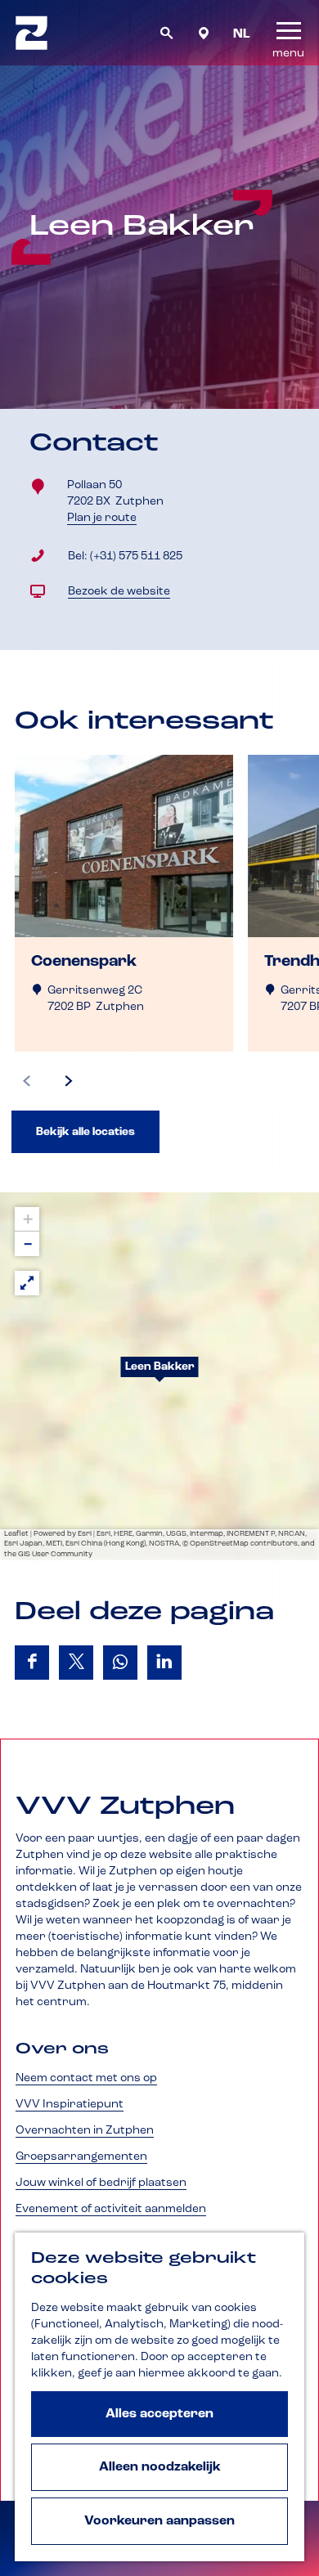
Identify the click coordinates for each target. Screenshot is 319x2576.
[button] (159, 1376)
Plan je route (105, 518)
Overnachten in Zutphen (85, 2130)
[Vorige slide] (27, 1081)
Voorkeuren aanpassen (159, 2521)
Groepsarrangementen (81, 2156)
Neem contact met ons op (86, 2078)
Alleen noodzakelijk (160, 2467)
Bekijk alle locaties (85, 1132)
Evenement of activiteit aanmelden (111, 2209)
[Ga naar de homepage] (31, 33)
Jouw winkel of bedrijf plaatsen (101, 2183)
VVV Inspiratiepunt (70, 2104)
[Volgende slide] (69, 1081)
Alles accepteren (159, 2414)
